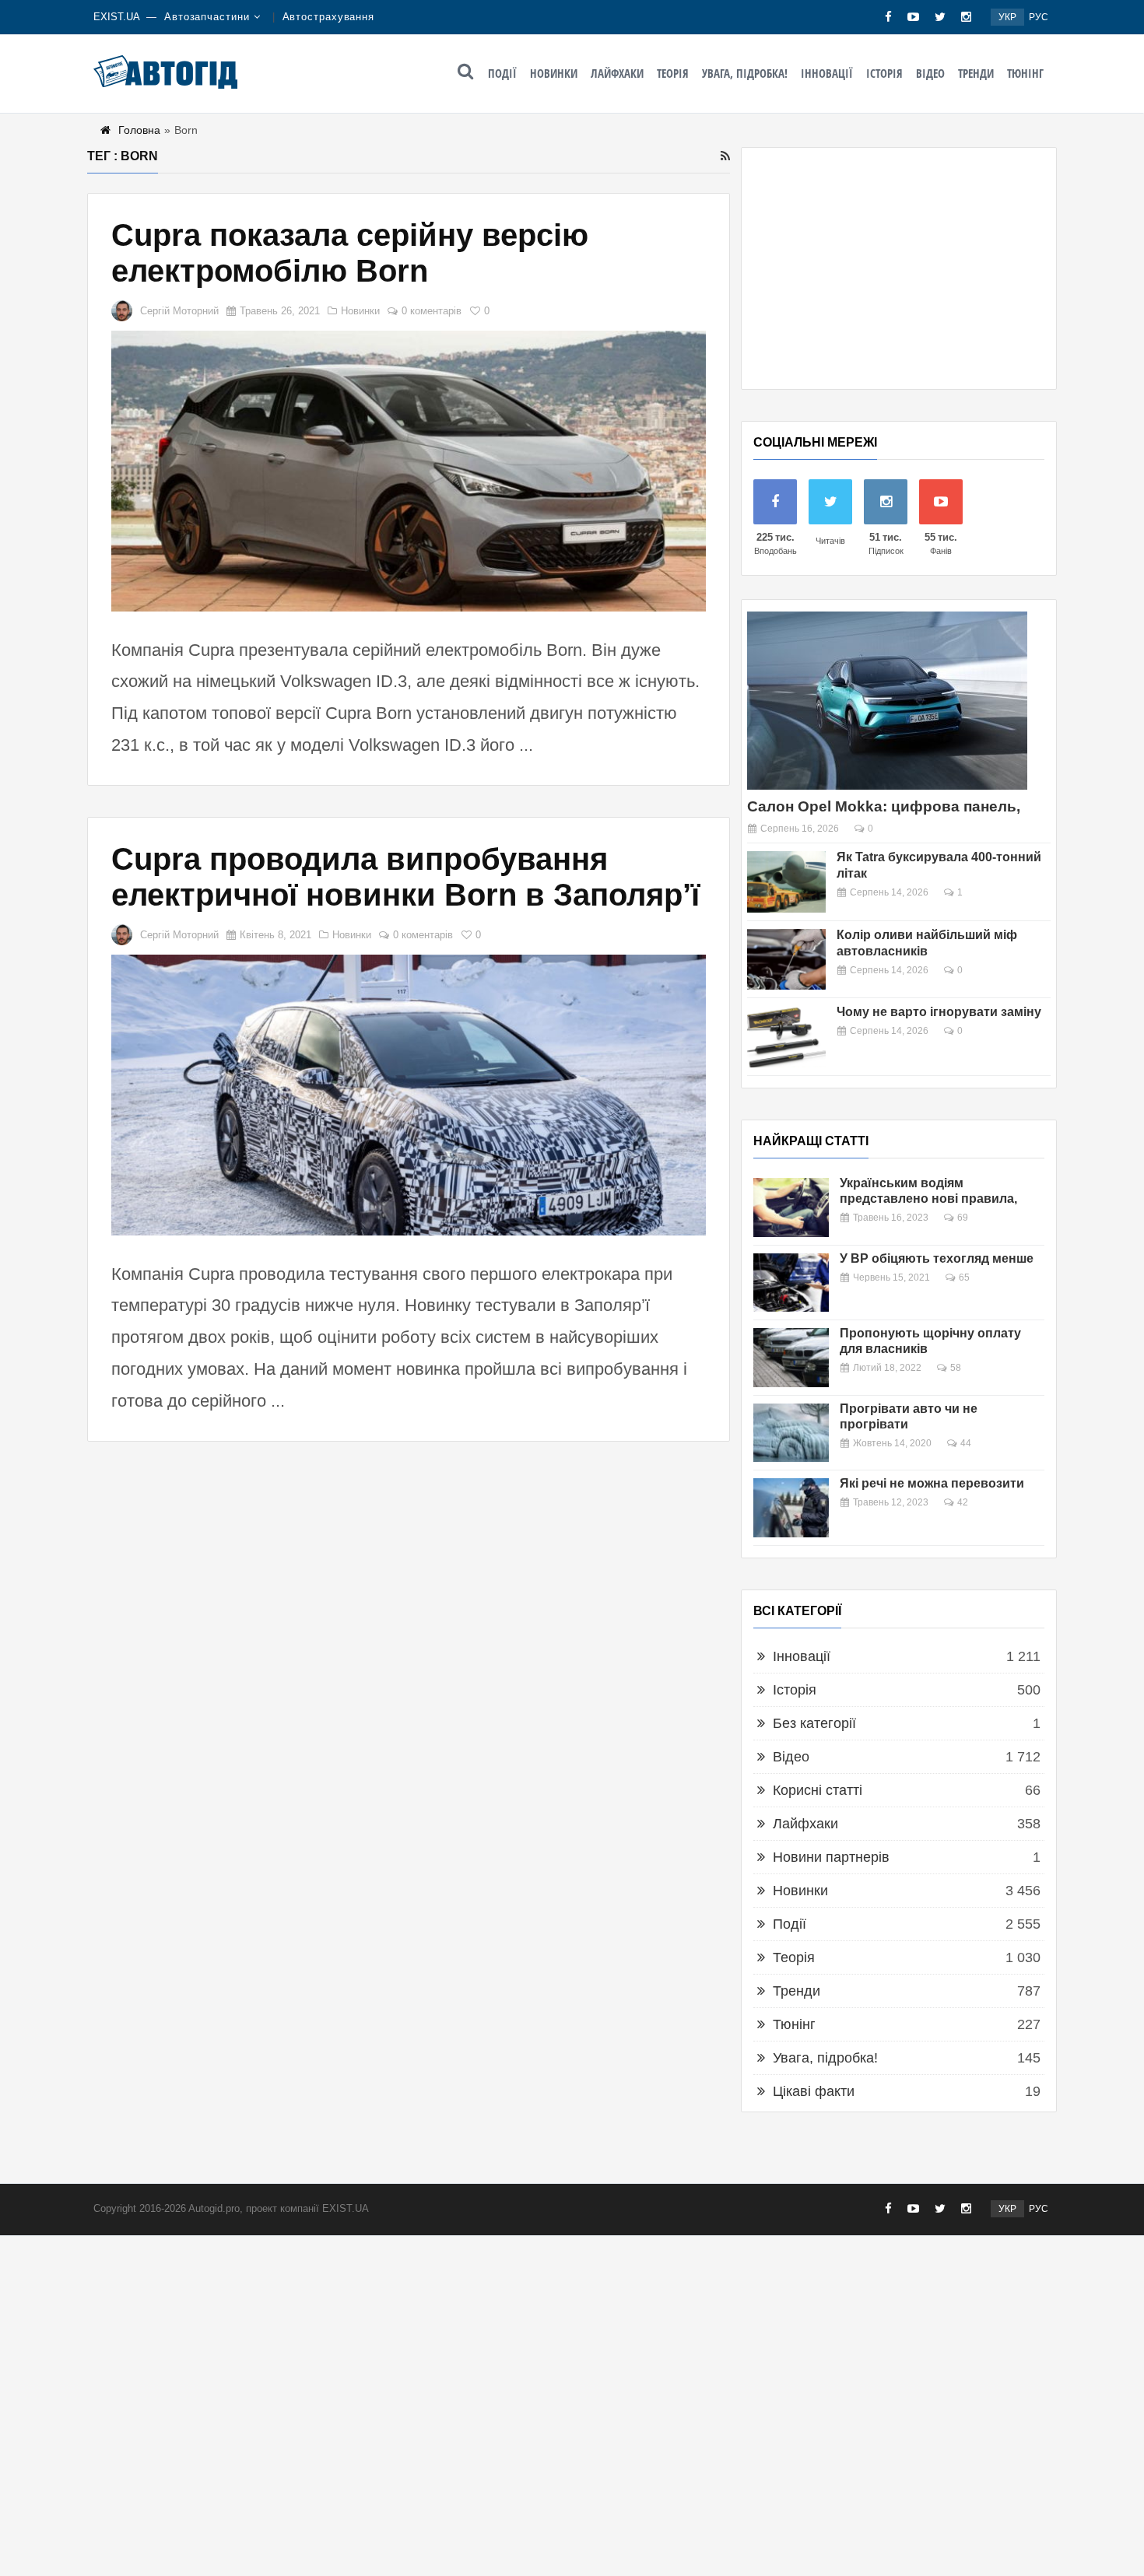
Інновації (827, 73)
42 (963, 1502)
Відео (930, 73)
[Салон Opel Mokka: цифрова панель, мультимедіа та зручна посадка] (887, 701)
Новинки (554, 73)
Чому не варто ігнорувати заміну (939, 1012)
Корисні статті (818, 1790)
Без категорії (814, 1723)
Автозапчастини (207, 17)
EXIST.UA (117, 17)
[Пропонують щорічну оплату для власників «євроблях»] (791, 1358)
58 (956, 1368)
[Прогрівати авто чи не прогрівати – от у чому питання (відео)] (791, 1433)
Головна (139, 130)
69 (963, 1218)
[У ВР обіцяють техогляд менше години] (791, 1283)
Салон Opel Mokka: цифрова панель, (884, 806)
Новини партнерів (831, 1857)
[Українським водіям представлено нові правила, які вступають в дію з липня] (791, 1207)
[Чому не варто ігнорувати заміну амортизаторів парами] (786, 1037)
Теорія (673, 73)
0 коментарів (432, 311)
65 (964, 1277)
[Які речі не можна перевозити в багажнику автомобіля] (791, 1508)
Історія (884, 73)
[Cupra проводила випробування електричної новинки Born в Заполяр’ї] (409, 1095)
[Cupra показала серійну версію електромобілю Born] (409, 471)
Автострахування (329, 17)
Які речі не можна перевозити (932, 1483)
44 (966, 1443)
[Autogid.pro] (165, 72)
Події (502, 73)
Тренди (976, 73)
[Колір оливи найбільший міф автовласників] (786, 960)
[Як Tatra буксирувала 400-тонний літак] (786, 882)
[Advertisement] (899, 268)
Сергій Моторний (179, 311)
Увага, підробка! (745, 73)
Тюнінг (1025, 73)
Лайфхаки (617, 73)
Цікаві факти (814, 2091)
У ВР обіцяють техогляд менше (937, 1258)
